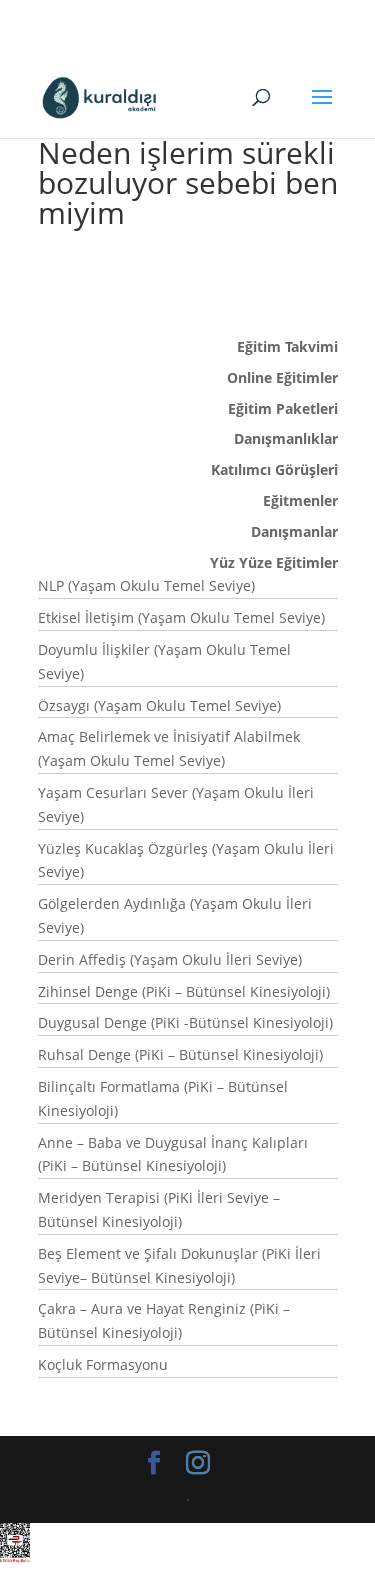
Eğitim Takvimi (287, 346)
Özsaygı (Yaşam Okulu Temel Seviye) (159, 705)
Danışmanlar (294, 531)
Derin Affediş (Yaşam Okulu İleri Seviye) (170, 959)
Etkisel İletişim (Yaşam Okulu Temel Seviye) (181, 617)
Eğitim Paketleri (283, 408)
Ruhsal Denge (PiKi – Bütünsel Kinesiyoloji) (180, 1054)
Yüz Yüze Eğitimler (274, 562)
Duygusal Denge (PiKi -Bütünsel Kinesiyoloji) (185, 1022)
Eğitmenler (300, 500)
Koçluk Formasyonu (103, 1364)
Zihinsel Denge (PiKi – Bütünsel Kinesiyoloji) (184, 991)
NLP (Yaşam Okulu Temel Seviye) (146, 585)
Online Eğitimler (282, 377)
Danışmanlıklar (286, 438)
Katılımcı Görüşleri (274, 469)
